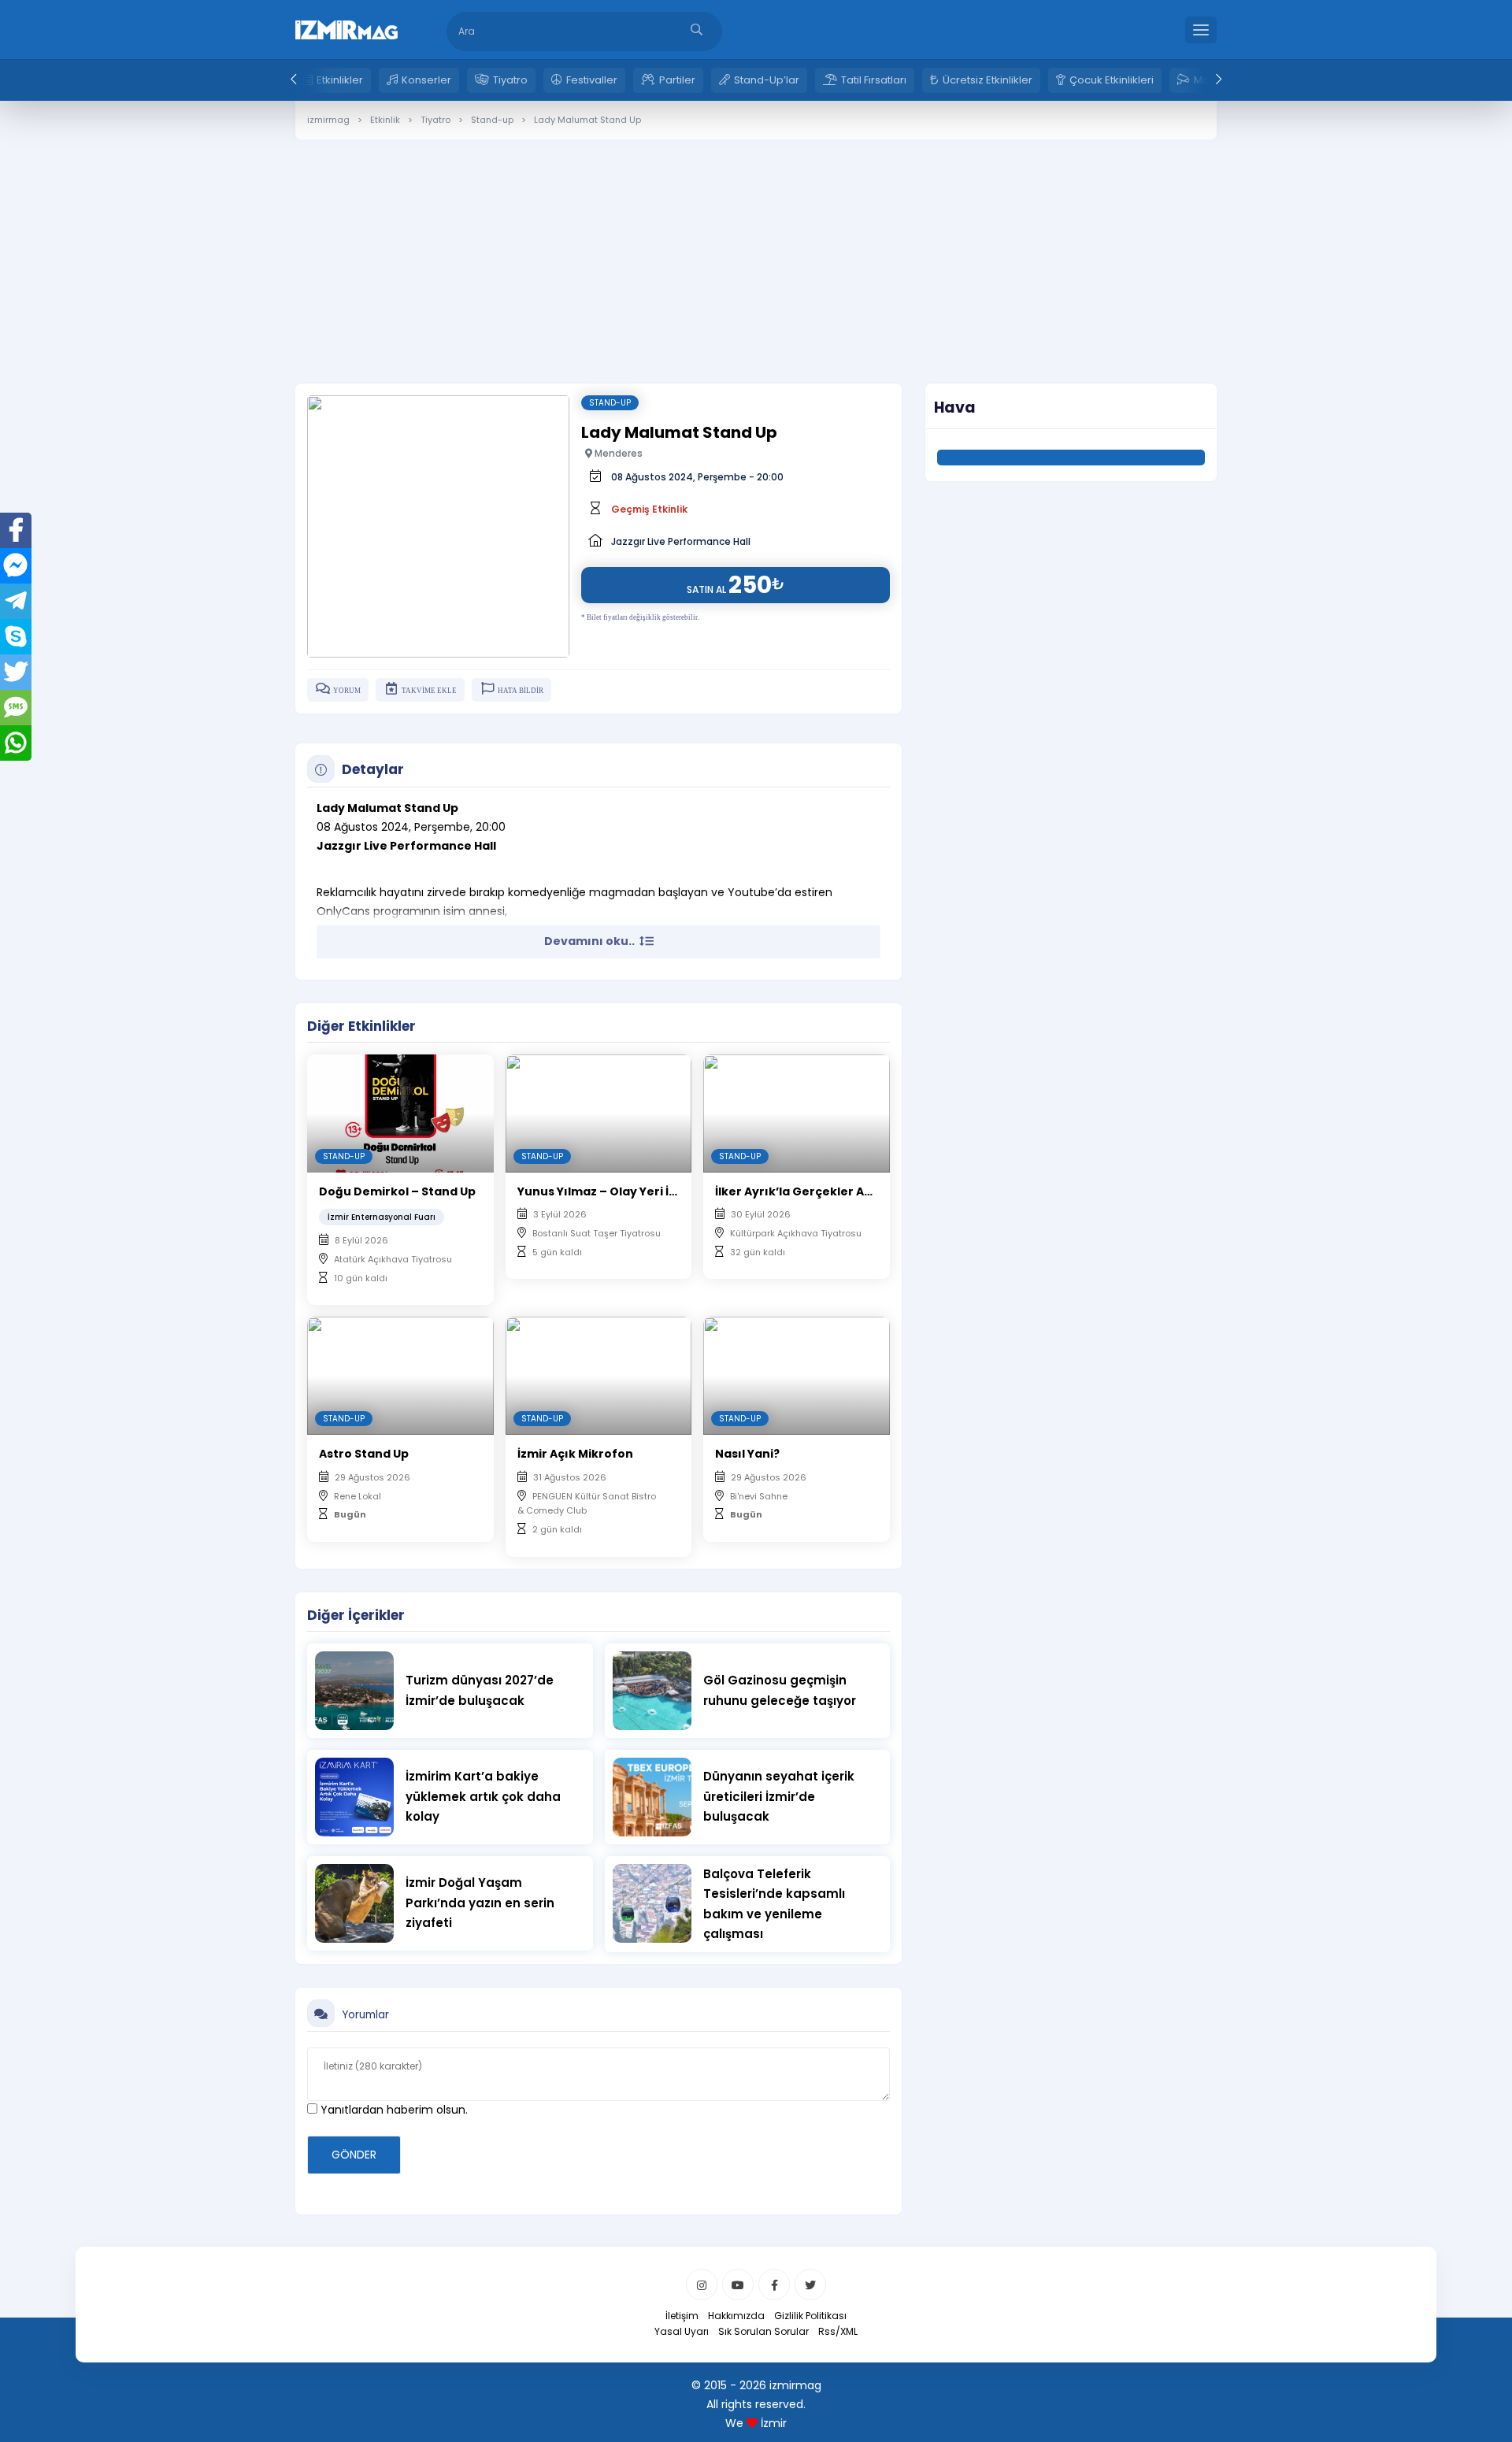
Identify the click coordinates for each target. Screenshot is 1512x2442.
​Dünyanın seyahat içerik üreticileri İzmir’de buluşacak (779, 1796)
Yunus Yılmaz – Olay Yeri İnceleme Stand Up (648, 1191)
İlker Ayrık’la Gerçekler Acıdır (804, 1191)
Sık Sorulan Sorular (763, 2331)
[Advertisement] (756, 250)
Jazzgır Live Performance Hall (681, 541)
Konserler (426, 80)
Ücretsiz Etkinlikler (988, 80)
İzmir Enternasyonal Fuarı (382, 1217)
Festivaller (592, 80)
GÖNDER (354, 2155)
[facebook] (774, 2285)
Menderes (617, 453)
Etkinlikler (340, 80)
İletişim (682, 2316)
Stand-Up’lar (767, 80)
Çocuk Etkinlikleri (1112, 80)
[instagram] (702, 2285)
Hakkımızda (736, 2316)
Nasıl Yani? (747, 1454)
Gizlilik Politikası (810, 2316)
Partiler (677, 80)
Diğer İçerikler (356, 1615)
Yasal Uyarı (682, 2331)
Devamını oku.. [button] (591, 941)
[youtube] (738, 2285)
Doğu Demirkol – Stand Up (397, 1191)
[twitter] (810, 2285)
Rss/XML (838, 2331)
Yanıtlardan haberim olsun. (393, 2110)
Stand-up (610, 403)
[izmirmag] (346, 28)
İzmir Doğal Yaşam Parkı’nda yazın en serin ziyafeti (480, 1903)
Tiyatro (510, 80)
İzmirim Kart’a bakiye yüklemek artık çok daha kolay (483, 1796)
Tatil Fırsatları (874, 80)
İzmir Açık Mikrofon (575, 1454)
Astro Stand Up (364, 1454)
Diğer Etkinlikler (361, 1026)
